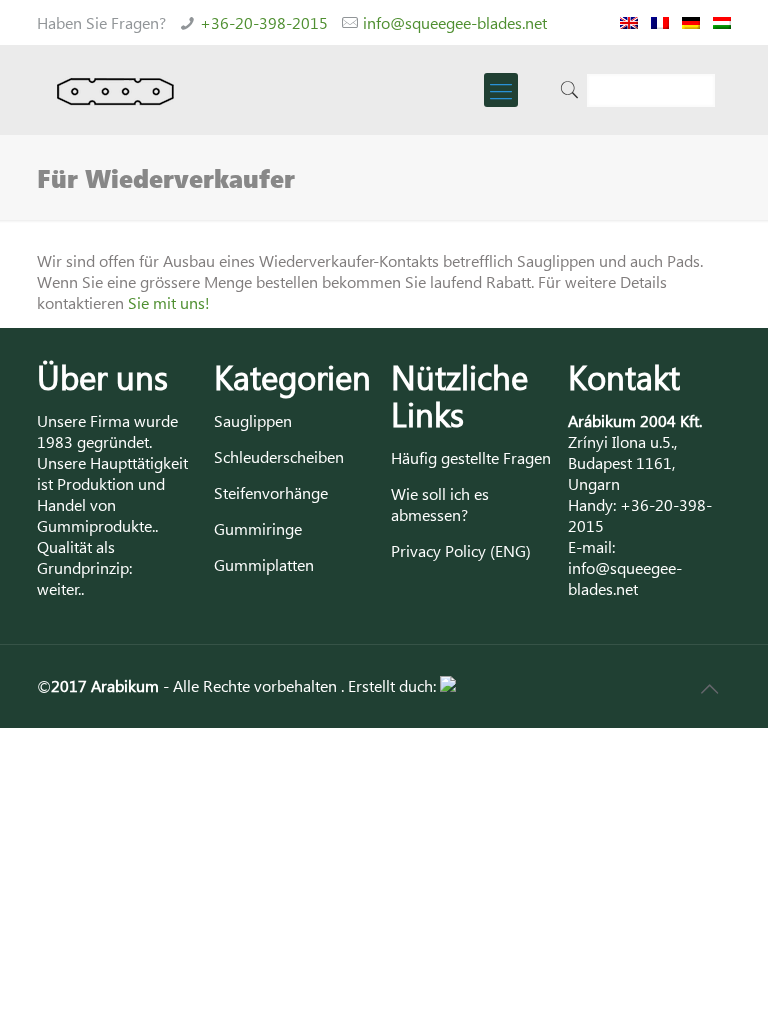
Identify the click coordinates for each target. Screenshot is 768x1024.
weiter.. (60, 588)
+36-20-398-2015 (264, 22)
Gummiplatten (264, 564)
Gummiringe (258, 528)
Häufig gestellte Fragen (471, 457)
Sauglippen (253, 420)
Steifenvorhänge (271, 492)
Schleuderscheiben (279, 456)
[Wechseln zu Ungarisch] (722, 22)
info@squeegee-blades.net (455, 22)
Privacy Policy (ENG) (461, 550)
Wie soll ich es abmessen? (440, 504)
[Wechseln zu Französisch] (660, 22)
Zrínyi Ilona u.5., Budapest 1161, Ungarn (622, 462)
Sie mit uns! (169, 302)
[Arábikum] (115, 90)
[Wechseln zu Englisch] (629, 22)
